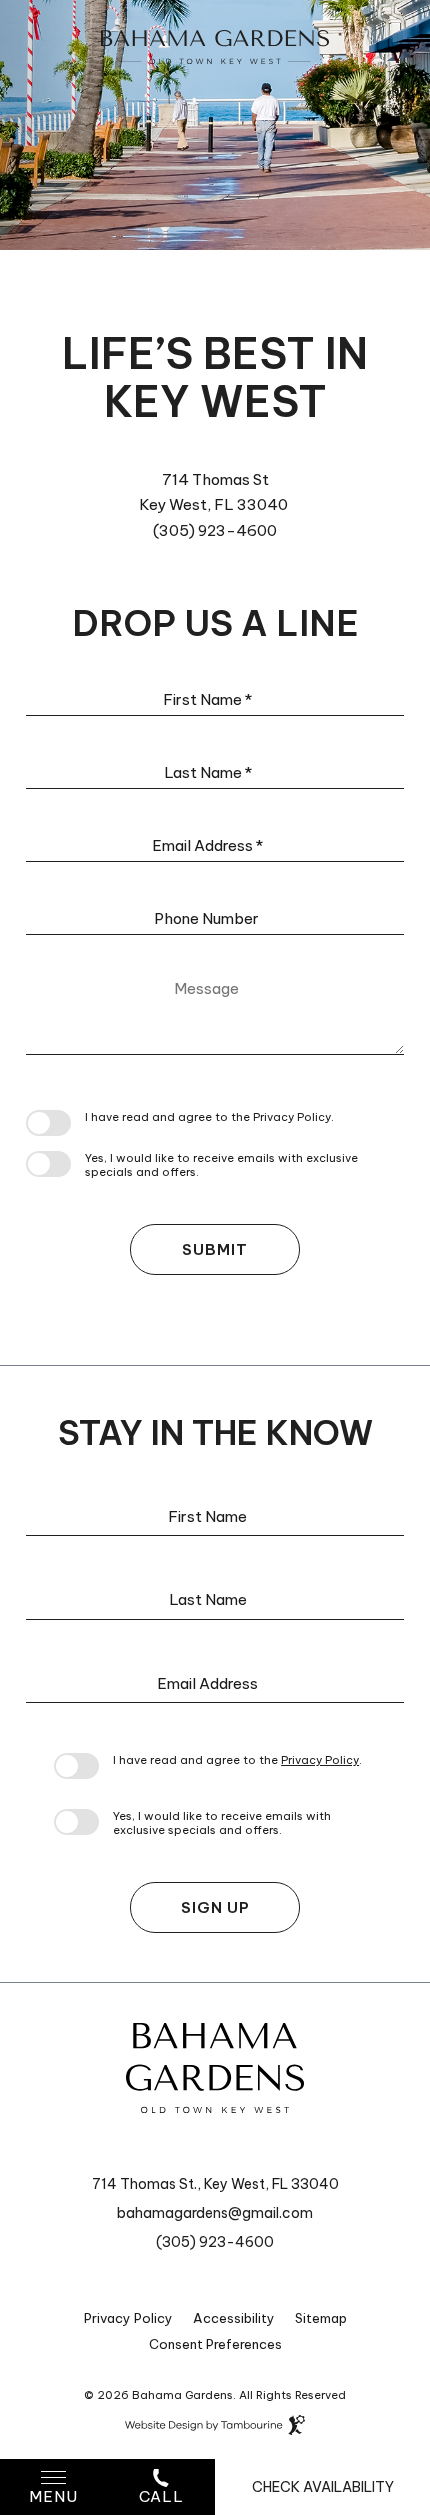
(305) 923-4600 (215, 530)
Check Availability (323, 2487)
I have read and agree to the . (209, 1117)
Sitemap (321, 2318)
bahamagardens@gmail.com (215, 2213)
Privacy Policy (292, 1117)
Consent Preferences (215, 2344)
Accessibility (234, 2318)
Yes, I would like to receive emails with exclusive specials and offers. (221, 1165)
